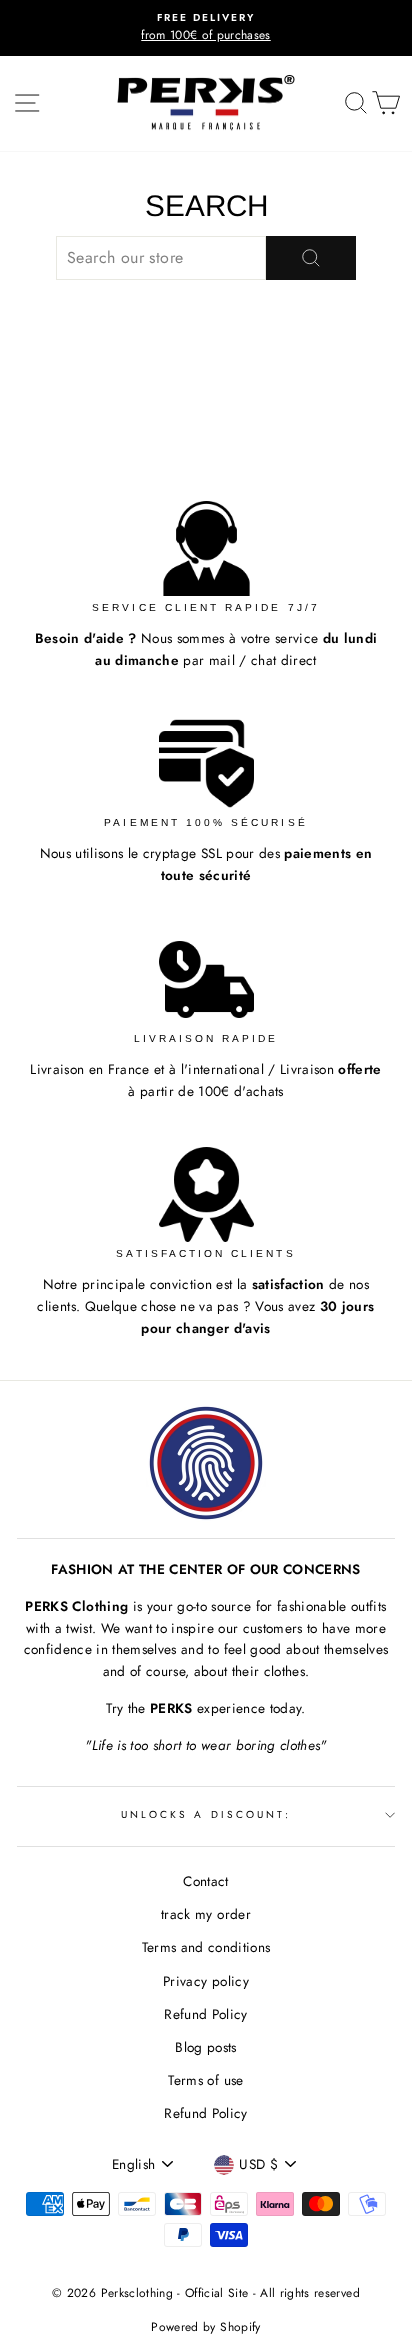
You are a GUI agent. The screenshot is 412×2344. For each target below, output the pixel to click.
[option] (206, 28)
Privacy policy (206, 1981)
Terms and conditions (206, 1947)
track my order (206, 1914)
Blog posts (205, 2047)
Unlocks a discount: (206, 1814)
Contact (205, 1881)
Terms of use (205, 2080)
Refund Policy (205, 2014)
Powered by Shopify (205, 2327)
